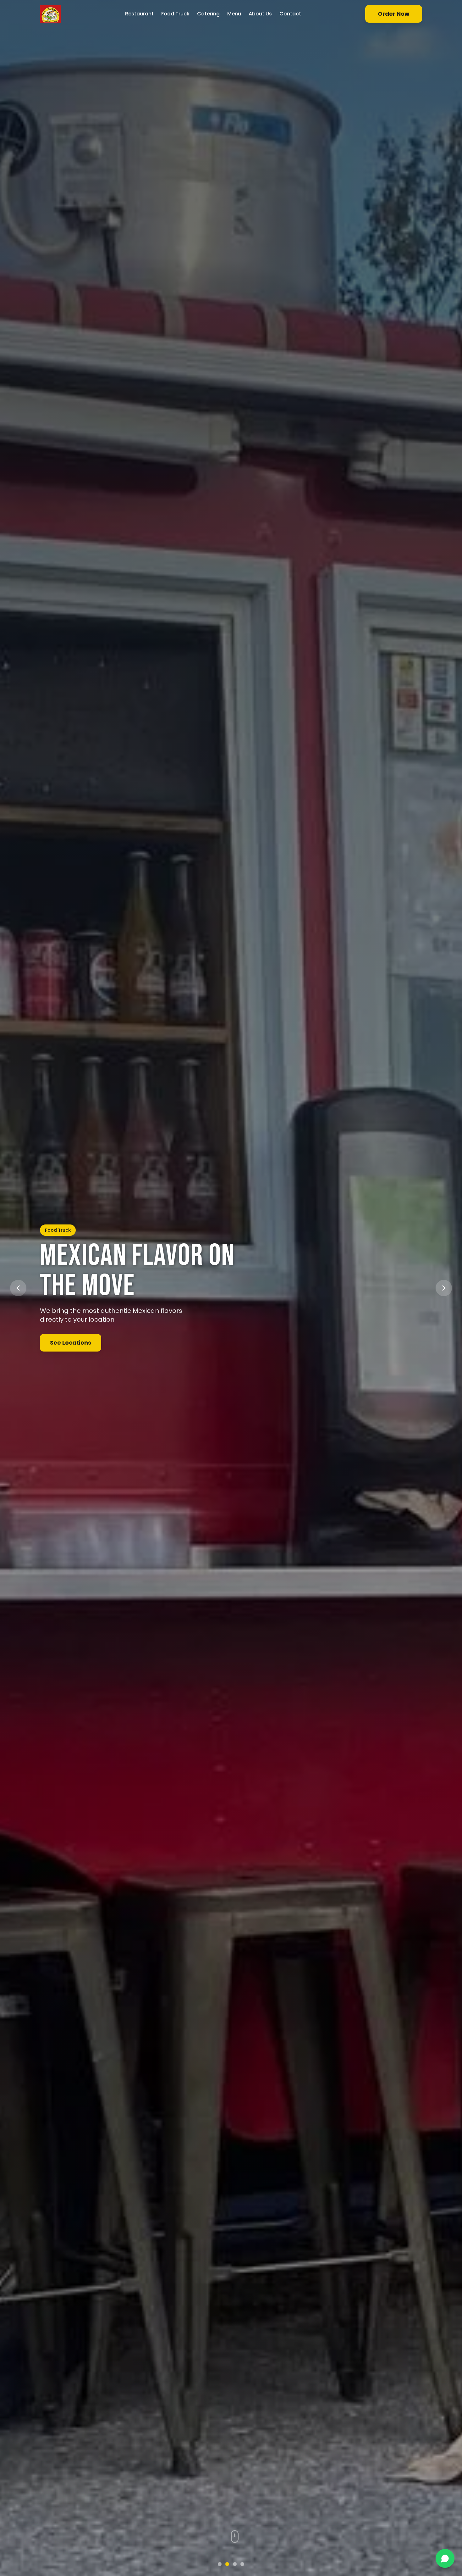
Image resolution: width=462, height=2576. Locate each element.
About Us (260, 14)
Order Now (394, 14)
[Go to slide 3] (235, 2564)
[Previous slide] (18, 1288)
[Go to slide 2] (227, 2564)
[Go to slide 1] (220, 2564)
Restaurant (139, 14)
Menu (234, 14)
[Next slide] (444, 1288)
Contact (290, 14)
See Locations (71, 1343)
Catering (208, 14)
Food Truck (175, 14)
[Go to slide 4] (242, 2564)
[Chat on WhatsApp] (445, 2558)
